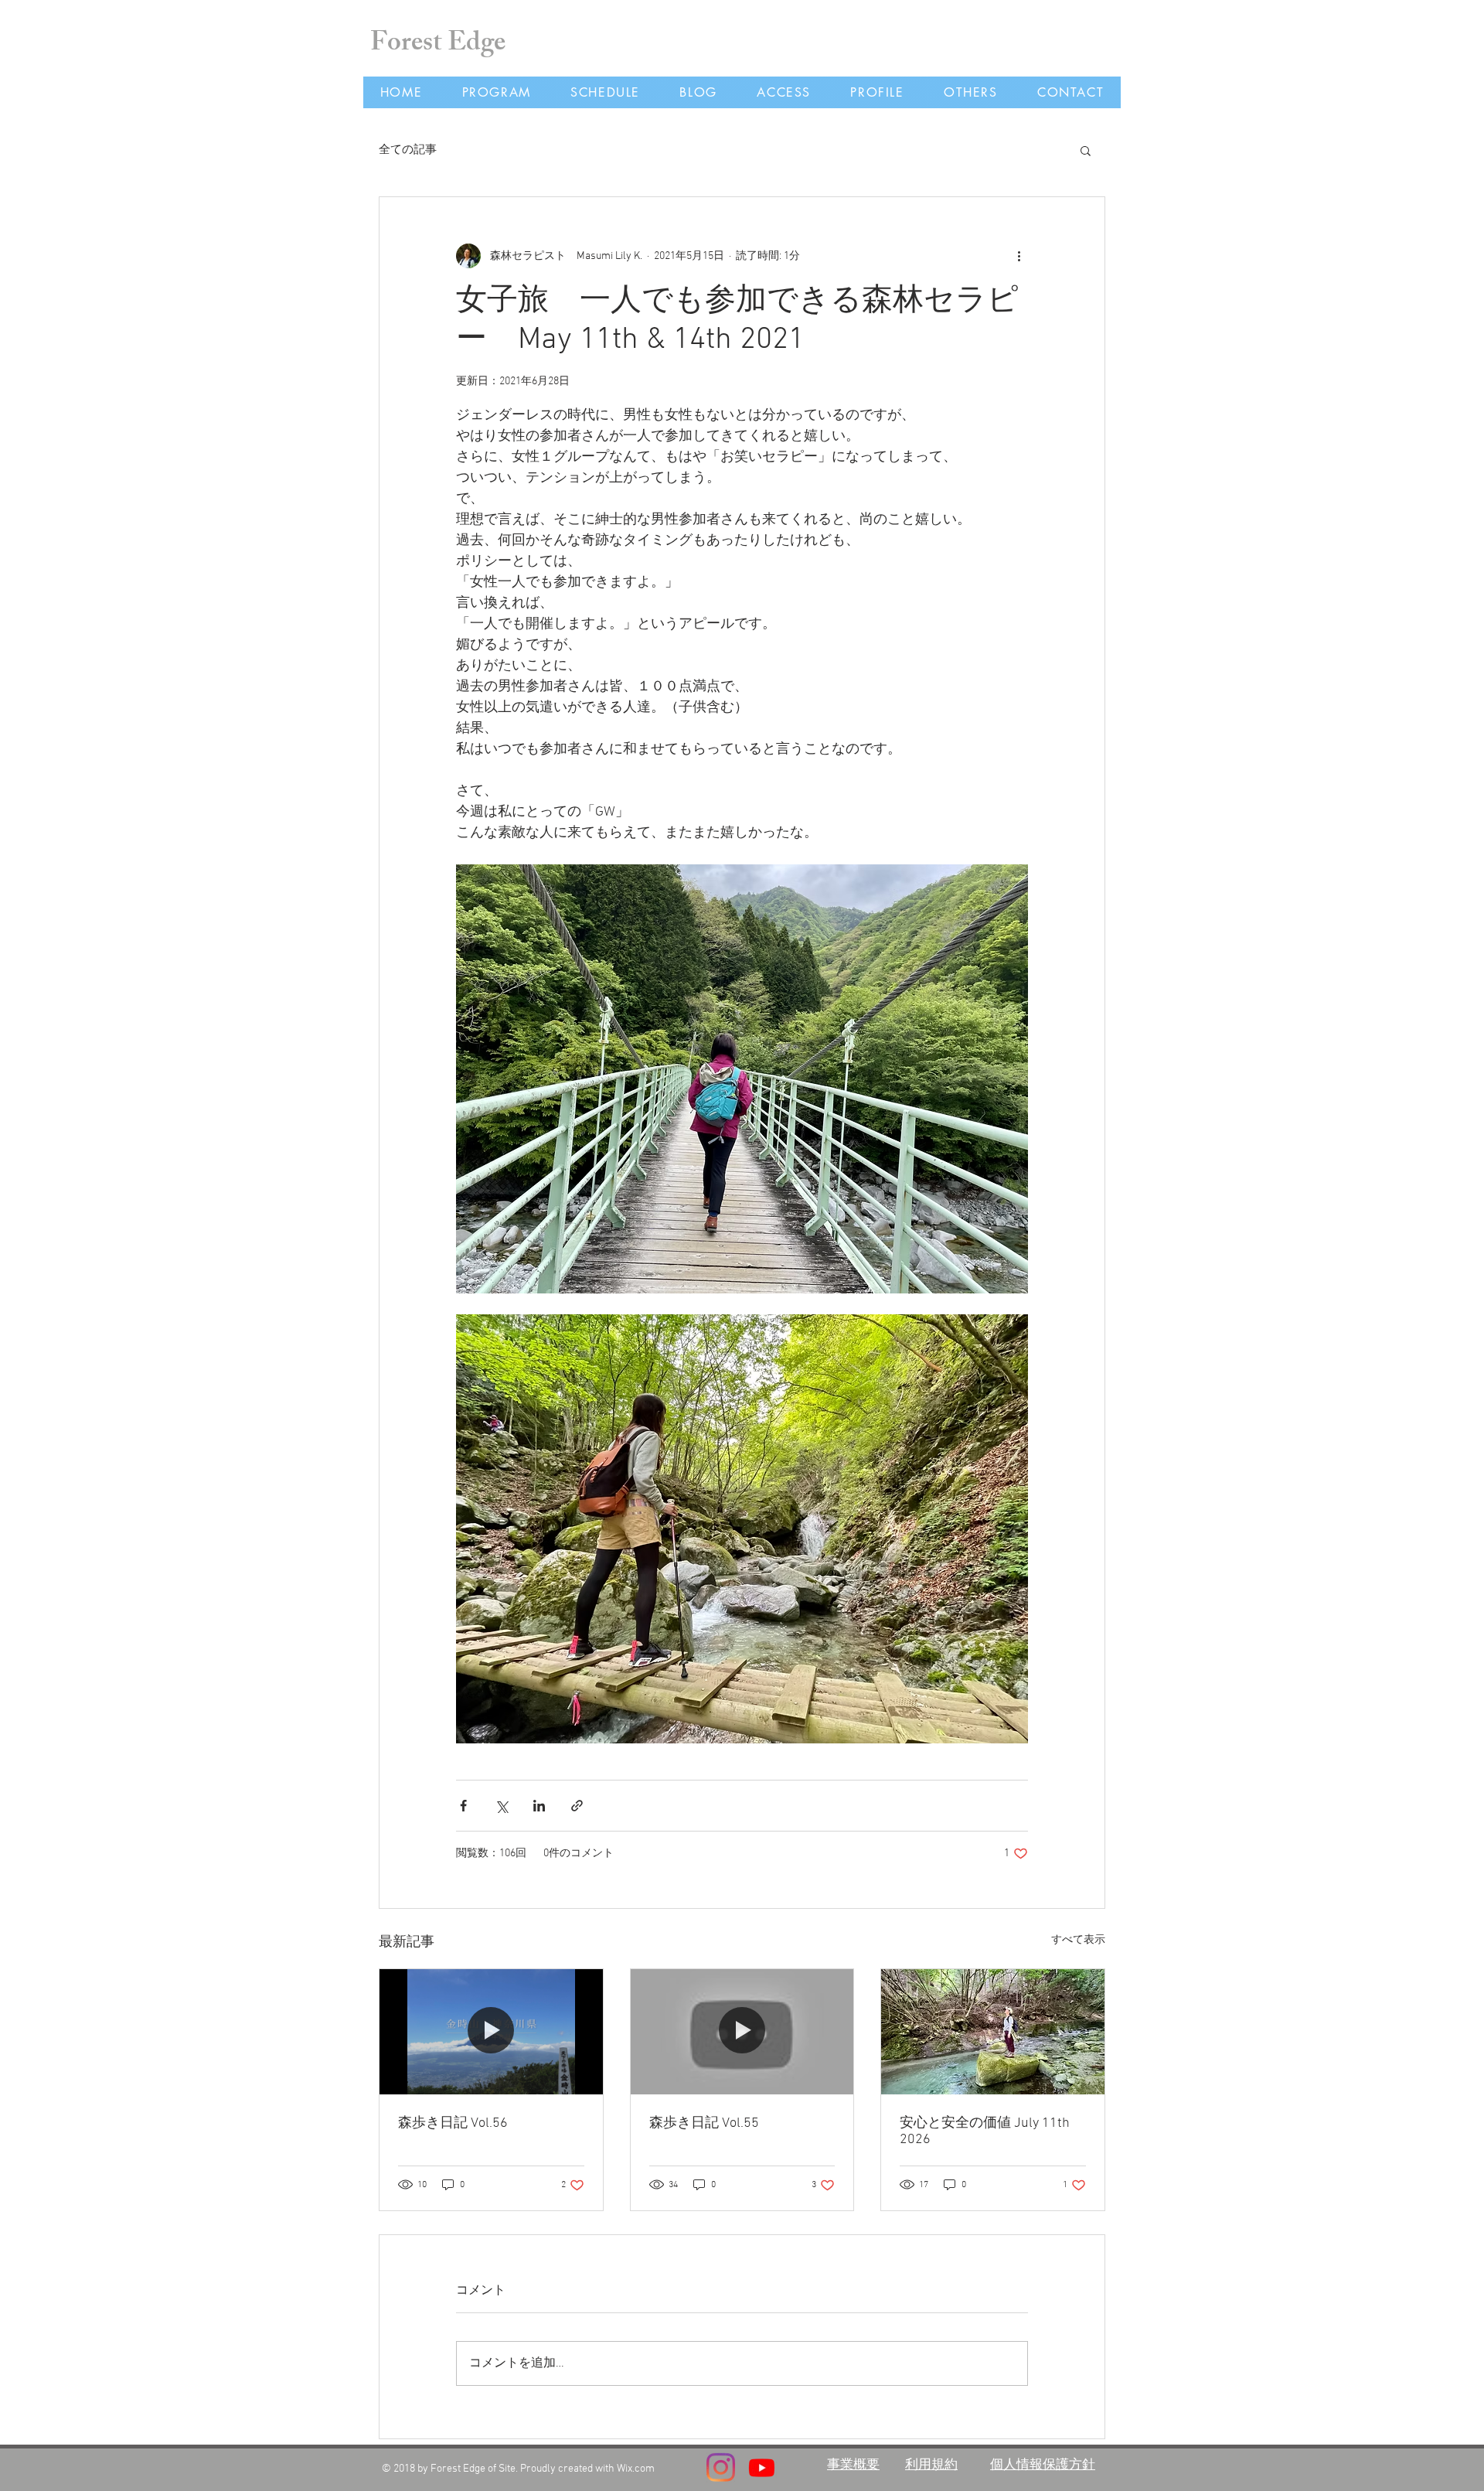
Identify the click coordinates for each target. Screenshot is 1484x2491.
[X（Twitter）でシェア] (501, 1806)
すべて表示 (1078, 1940)
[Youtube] (762, 2467)
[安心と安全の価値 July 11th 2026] (993, 2032)
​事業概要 (853, 2464)
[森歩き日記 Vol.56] (491, 2032)
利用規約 (931, 2464)
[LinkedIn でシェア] (539, 1806)
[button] (1086, 150)
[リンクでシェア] (577, 1806)
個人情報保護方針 (1043, 2464)
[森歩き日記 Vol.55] (742, 2032)
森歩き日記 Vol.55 (704, 2123)
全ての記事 (408, 150)
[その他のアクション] (1019, 256)
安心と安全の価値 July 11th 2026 (985, 2131)
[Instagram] (721, 2467)
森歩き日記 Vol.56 (453, 2123)
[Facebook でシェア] (463, 1806)
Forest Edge (438, 45)
